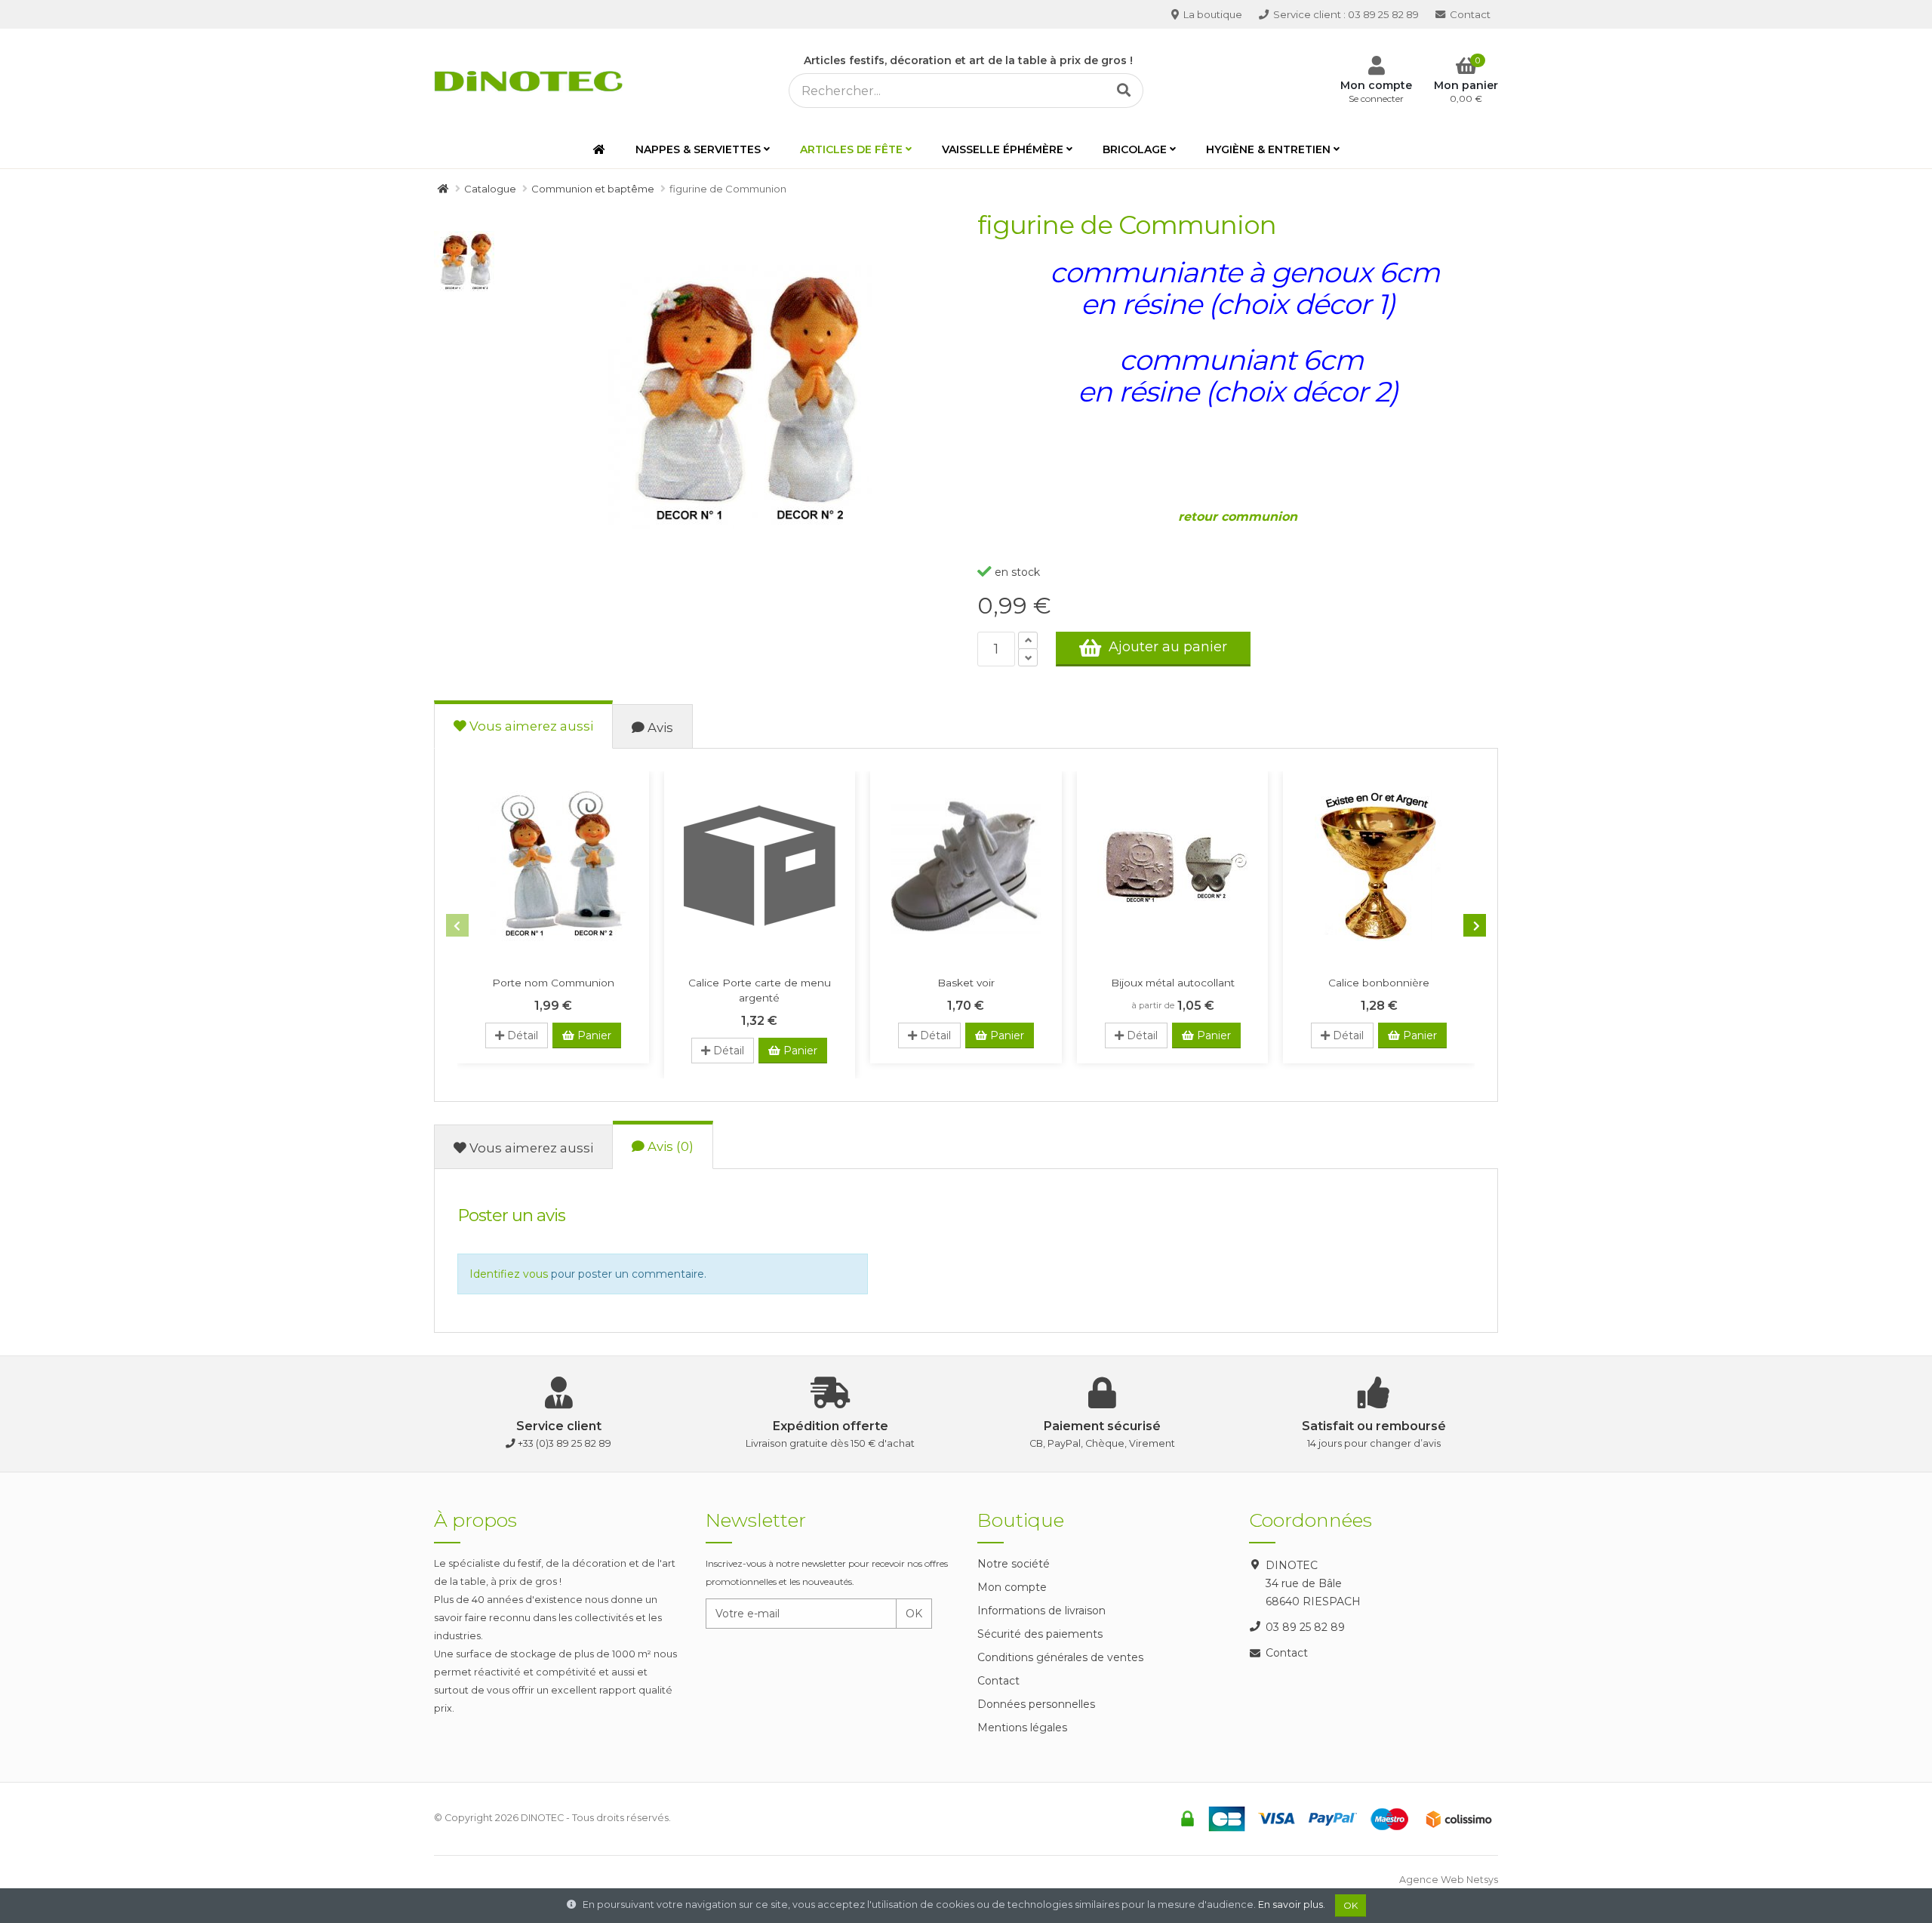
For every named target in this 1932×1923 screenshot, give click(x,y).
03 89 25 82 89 (1346, 14)
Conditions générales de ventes (1060, 1657)
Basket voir (966, 983)
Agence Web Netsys (1449, 1880)
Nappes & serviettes (698, 149)
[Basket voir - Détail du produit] (966, 866)
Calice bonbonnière (1379, 983)
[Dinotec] (533, 78)
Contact (1469, 14)
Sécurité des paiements (1040, 1634)
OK (914, 1614)
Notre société (1014, 1564)
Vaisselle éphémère (1003, 149)
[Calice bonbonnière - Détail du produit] (1379, 866)
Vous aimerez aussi (530, 726)
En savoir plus (1291, 1905)
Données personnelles (1036, 1704)
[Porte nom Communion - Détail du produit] (553, 866)
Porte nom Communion (553, 983)
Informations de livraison (1041, 1611)
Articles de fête (851, 149)
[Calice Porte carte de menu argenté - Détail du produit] (760, 866)
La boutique (1212, 14)
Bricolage (1135, 149)
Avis (659, 728)
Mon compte (1012, 1587)
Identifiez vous (509, 1274)
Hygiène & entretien (1268, 149)
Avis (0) (669, 1146)
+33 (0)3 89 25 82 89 (565, 1443)
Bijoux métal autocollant (1173, 983)
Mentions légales (1022, 1728)
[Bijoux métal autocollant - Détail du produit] (1173, 866)
